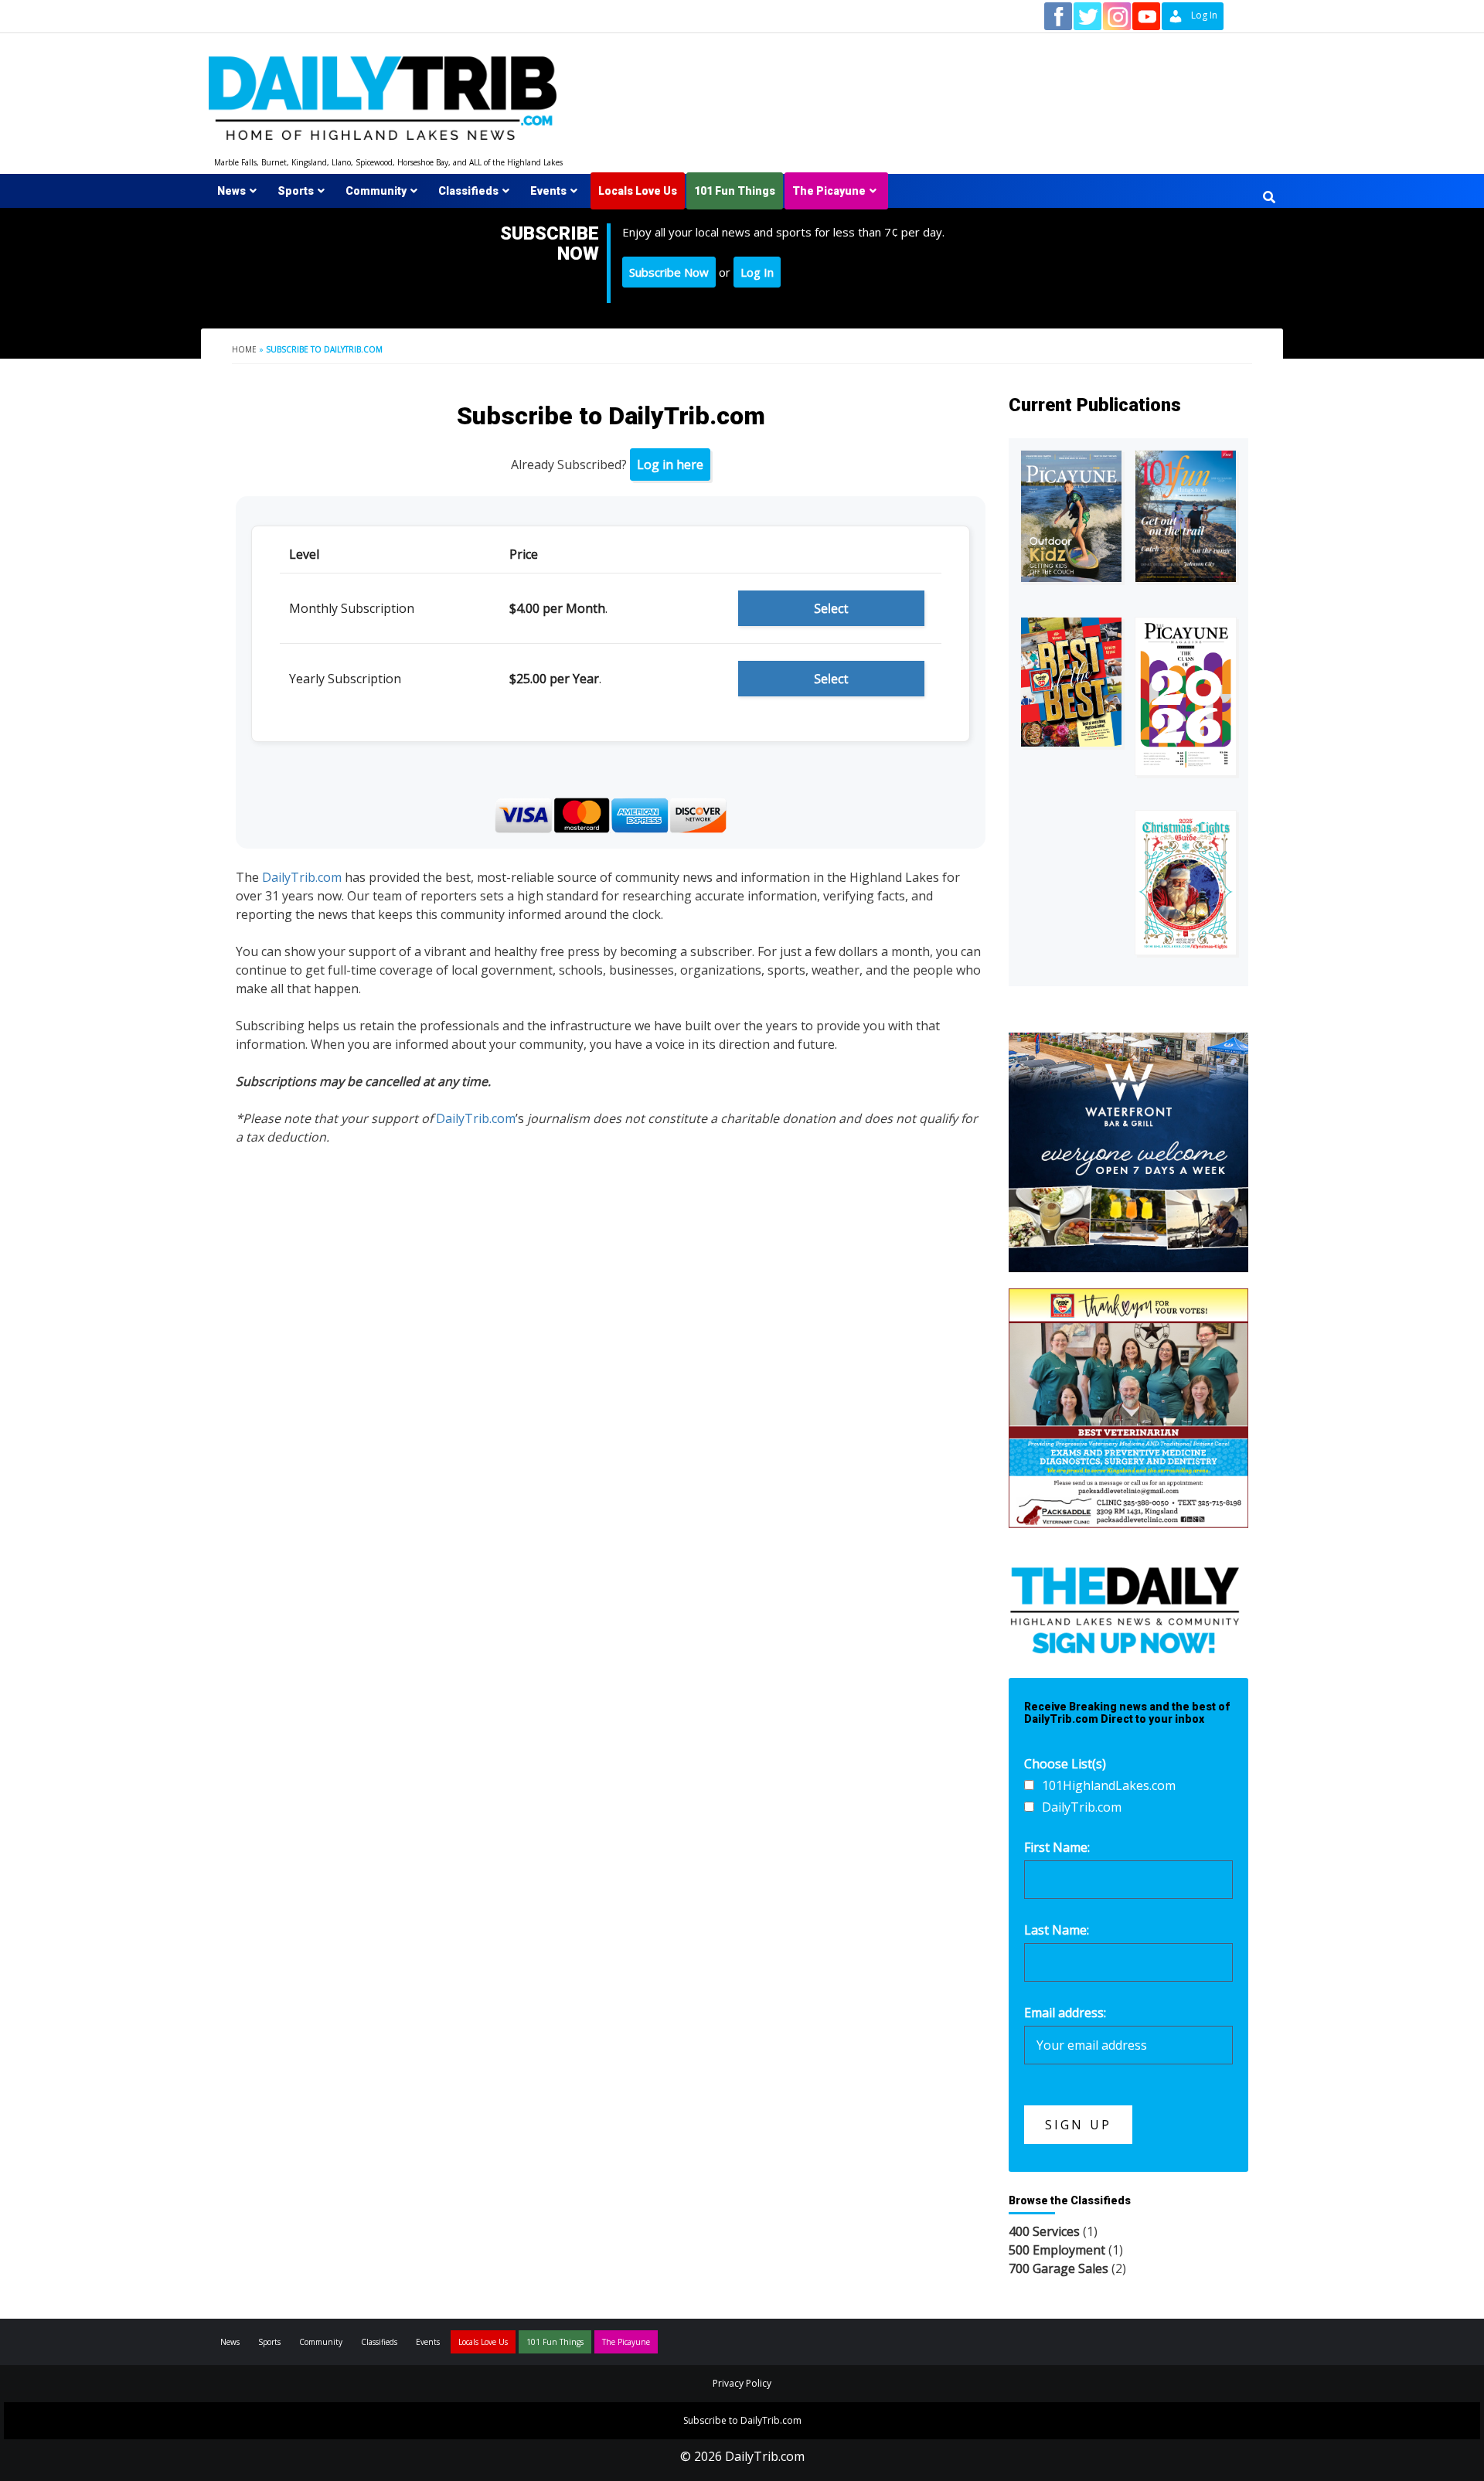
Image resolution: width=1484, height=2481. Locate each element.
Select (831, 608)
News (231, 191)
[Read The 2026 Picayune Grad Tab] (1186, 696)
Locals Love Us (638, 191)
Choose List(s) (1065, 1764)
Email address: (1065, 2013)
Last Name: (1057, 1930)
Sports (296, 191)
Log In (757, 272)
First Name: (1057, 1847)
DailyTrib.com (302, 877)
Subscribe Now (669, 272)
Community (376, 191)
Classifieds (468, 191)
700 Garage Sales (1059, 2268)
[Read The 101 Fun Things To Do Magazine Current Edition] (1186, 516)
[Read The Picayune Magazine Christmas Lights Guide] (1186, 883)
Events (548, 191)
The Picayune (829, 191)
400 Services (1044, 2231)
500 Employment (1057, 2250)
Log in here (670, 465)
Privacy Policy (742, 2383)
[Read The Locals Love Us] (1071, 682)
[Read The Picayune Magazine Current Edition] (1071, 516)
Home (244, 349)
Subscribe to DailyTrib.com (742, 2420)
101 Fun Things (735, 191)
